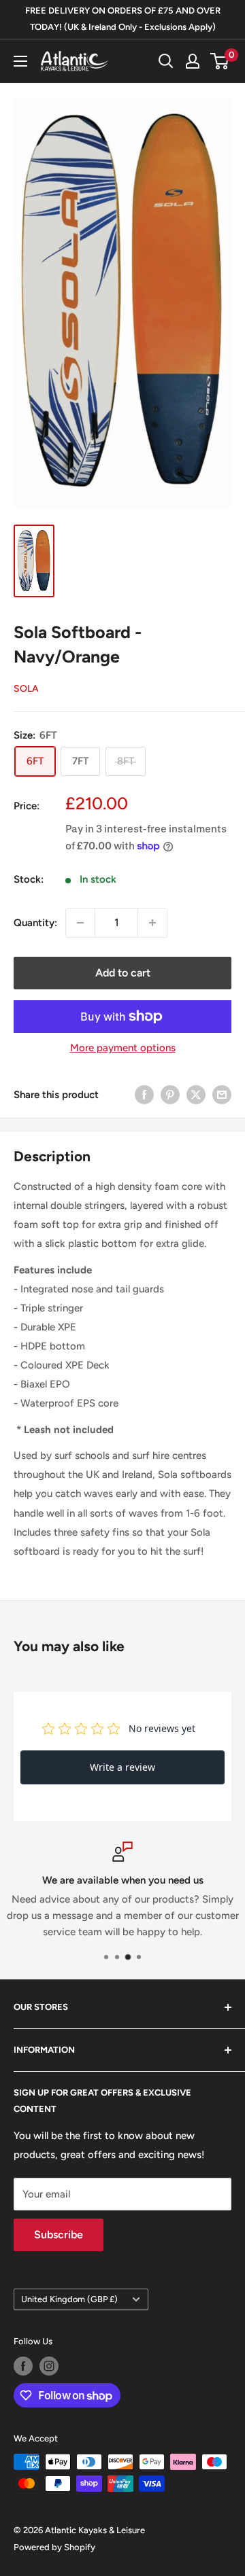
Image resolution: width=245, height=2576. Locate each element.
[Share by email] (222, 1094)
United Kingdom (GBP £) (69, 2299)
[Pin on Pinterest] (170, 1094)
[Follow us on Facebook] (23, 2366)
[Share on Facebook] (144, 1094)
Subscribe (59, 2235)
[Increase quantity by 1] (152, 923)
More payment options (123, 1048)
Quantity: (35, 923)
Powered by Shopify (54, 2547)
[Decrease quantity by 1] (80, 923)
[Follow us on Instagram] (49, 2366)
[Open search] (166, 61)
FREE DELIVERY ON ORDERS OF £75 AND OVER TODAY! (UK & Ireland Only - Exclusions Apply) (123, 19)
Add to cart (123, 973)
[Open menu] (20, 61)
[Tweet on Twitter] (196, 1094)
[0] (220, 61)
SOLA (26, 689)
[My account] (193, 61)
